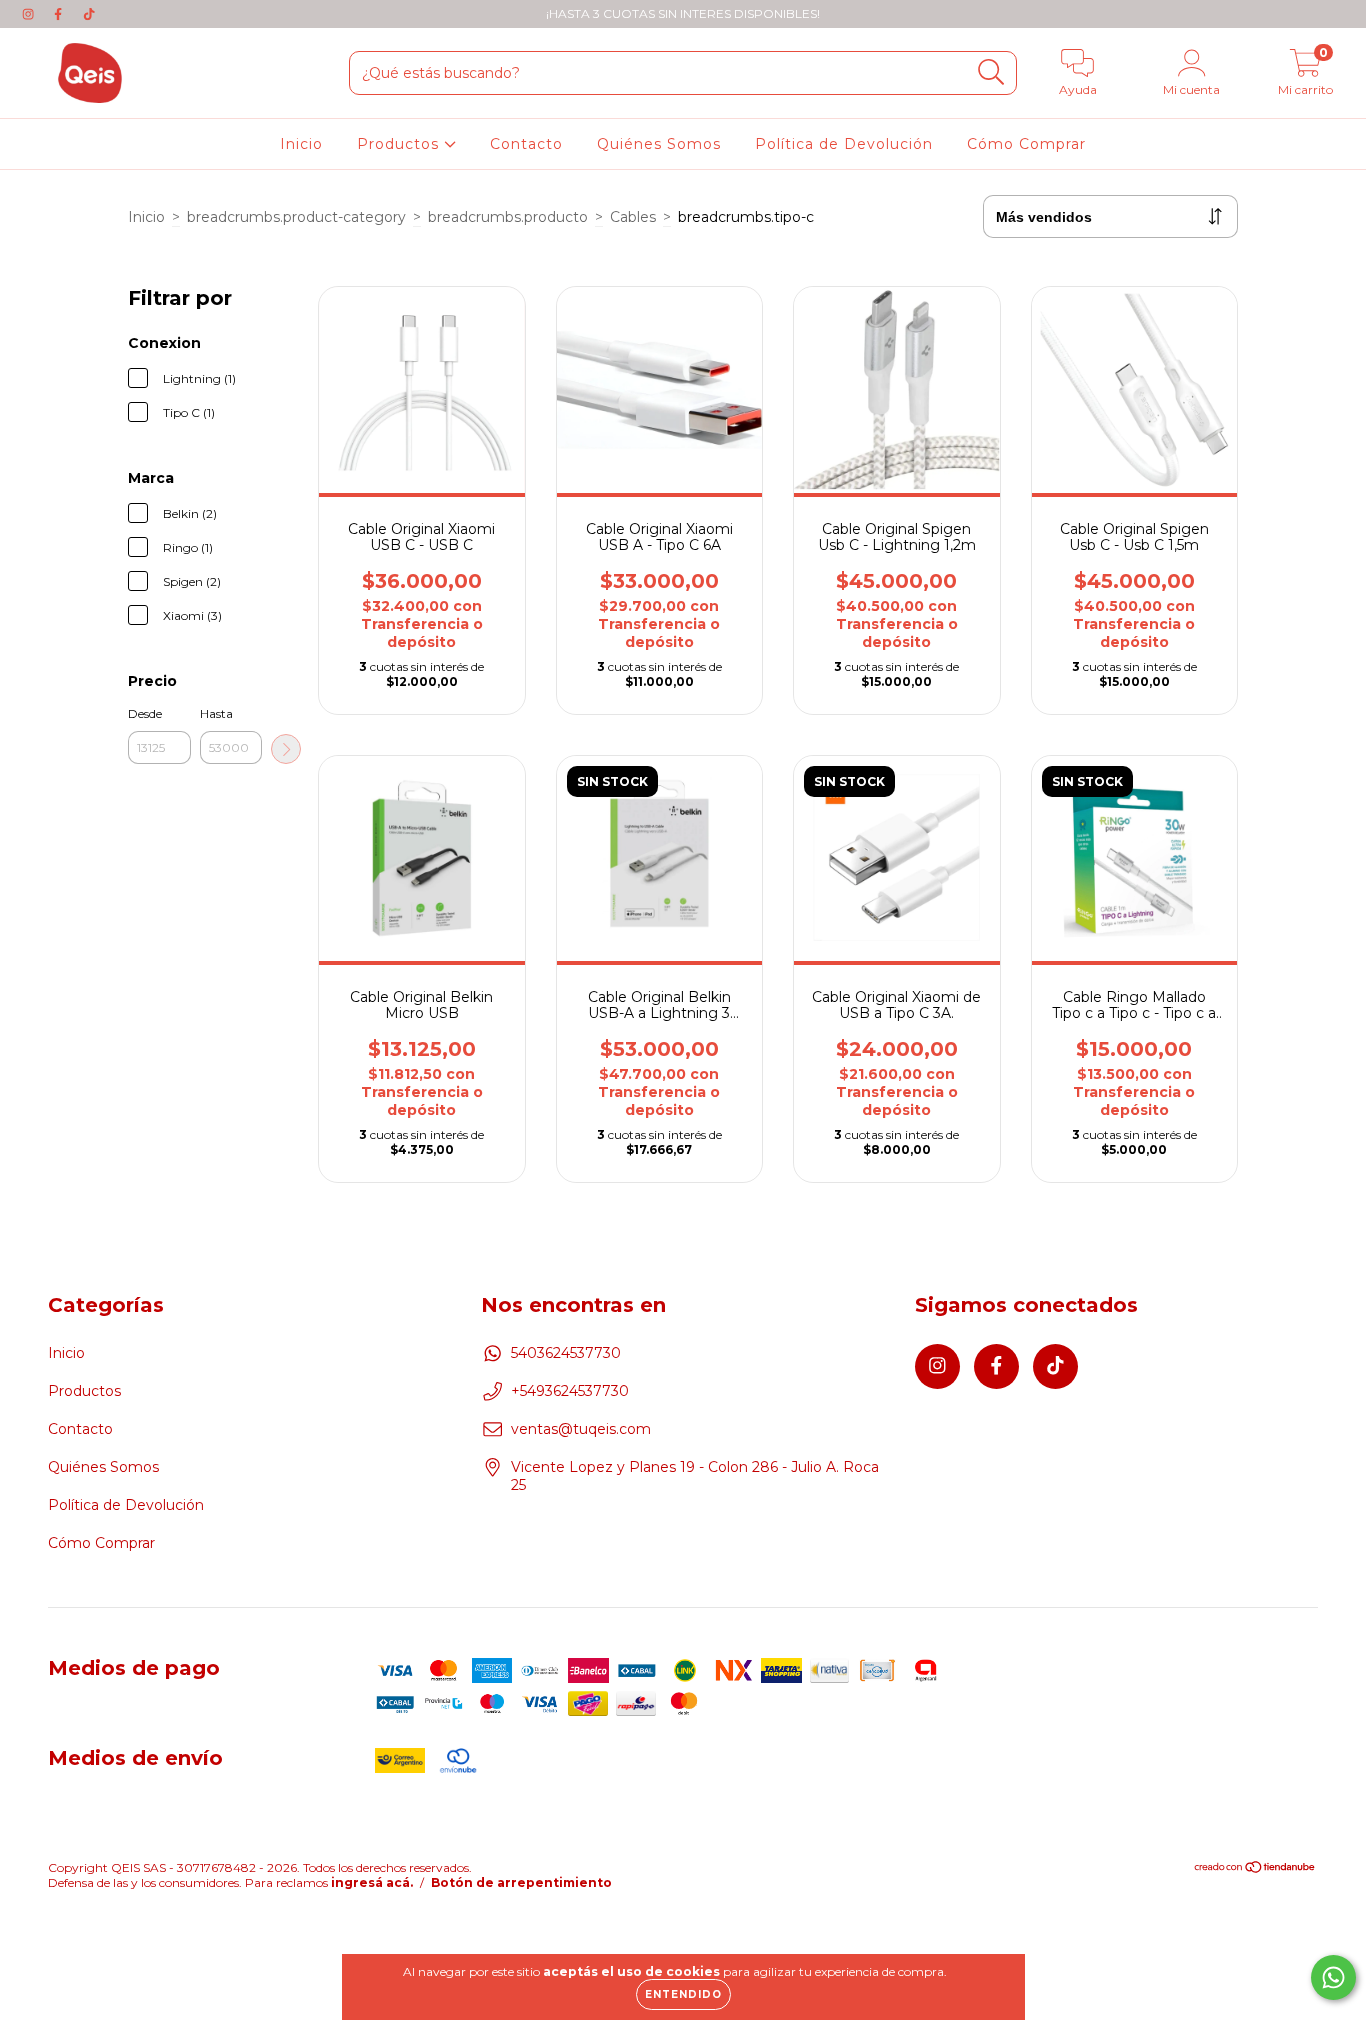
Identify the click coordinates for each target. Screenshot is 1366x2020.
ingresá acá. (372, 1882)
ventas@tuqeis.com (581, 1429)
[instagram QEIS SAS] (30, 14)
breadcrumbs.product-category (296, 217)
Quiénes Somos (659, 144)
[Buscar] (991, 72)
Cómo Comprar (1026, 144)
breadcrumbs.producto (508, 217)
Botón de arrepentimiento (521, 1882)
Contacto (526, 144)
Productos (400, 144)
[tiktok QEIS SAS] (89, 14)
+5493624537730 (570, 1391)
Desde (145, 713)
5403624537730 (566, 1353)
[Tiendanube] (1255, 1869)
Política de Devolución (844, 144)
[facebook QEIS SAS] (60, 14)
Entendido (683, 1994)
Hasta (216, 713)
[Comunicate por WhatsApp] (1333, 1977)
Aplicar (286, 749)
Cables (633, 217)
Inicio (301, 144)
